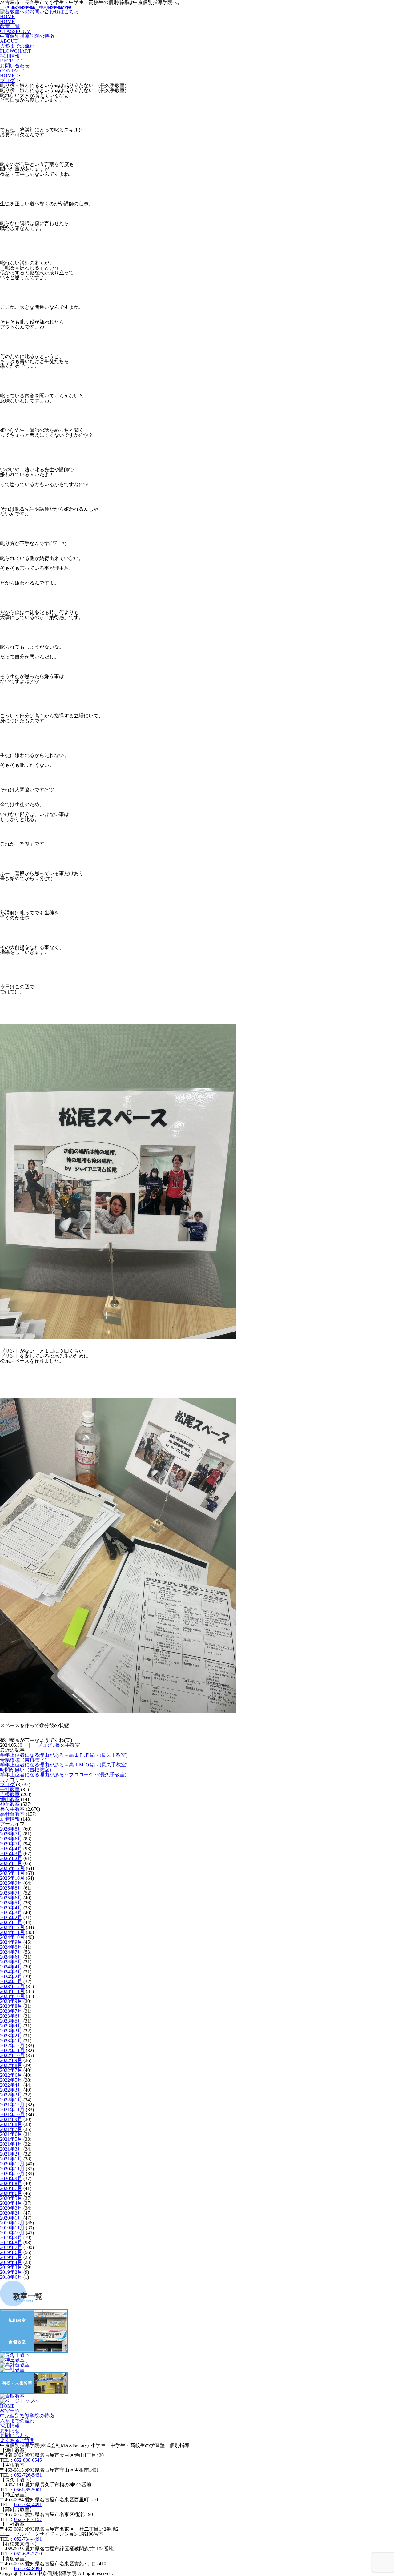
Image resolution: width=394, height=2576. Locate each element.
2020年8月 (11, 2183)
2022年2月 (11, 2095)
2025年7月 (11, 1893)
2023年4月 (11, 2026)
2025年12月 (12, 1868)
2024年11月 (12, 1932)
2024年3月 (11, 1972)
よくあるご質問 (17, 2440)
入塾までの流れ (17, 48)
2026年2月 (11, 1858)
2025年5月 (11, 1903)
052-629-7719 (28, 2554)
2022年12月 (12, 2046)
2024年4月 (11, 1967)
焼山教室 (10, 1799)
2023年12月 (12, 1986)
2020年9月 (11, 2178)
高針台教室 (12, 1814)
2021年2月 (11, 2154)
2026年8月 (11, 1829)
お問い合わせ (15, 68)
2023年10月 (12, 1996)
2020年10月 (12, 2174)
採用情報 (11, 58)
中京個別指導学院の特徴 (27, 39)
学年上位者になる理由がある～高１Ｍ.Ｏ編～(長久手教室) (64, 1765)
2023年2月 (11, 2036)
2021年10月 (12, 2114)
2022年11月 (12, 2050)
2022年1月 (11, 2100)
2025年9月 (11, 1883)
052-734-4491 (28, 2504)
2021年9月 (11, 2119)
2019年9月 (11, 2238)
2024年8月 (11, 1947)
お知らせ (10, 2431)
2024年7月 (11, 1952)
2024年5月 (11, 1962)
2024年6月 (11, 1957)
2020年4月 (11, 2203)
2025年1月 (11, 1922)
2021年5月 (11, 2139)
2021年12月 (12, 2105)
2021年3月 (11, 2149)
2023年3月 (11, 2031)
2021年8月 (11, 2124)
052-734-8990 (28, 2568)
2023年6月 (11, 2016)
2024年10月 (12, 1937)
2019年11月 (12, 2228)
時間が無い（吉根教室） (27, 1770)
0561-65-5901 (28, 2490)
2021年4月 (11, 2144)
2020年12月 (12, 2164)
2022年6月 (11, 2075)
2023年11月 (12, 1991)
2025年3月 (11, 1913)
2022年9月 (11, 2060)
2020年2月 (11, 2213)
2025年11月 (12, 1873)
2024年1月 (11, 1981)
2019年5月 (11, 2257)
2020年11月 (12, 2169)
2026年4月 (11, 1849)
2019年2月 (11, 2272)
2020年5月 (11, 2198)
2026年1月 (11, 1863)
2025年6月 (11, 1898)
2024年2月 (11, 1977)
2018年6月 (11, 2277)
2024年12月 (12, 1927)
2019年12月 (12, 2223)
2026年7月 (11, 1834)
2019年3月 (11, 2267)
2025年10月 (12, 1878)
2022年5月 (11, 2080)
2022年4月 (11, 2085)
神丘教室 (10, 1804)
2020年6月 (11, 2193)
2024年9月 (11, 1942)
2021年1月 (11, 2159)
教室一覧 (15, 29)
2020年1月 (11, 2218)
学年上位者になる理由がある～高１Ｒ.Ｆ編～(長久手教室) (64, 1755)
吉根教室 (10, 1794)
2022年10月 (12, 2055)
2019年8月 (11, 2242)
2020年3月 (11, 2208)
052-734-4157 (28, 2519)
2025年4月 (11, 1908)
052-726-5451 (28, 2475)
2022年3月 (11, 2090)
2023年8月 (11, 2006)
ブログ (7, 80)
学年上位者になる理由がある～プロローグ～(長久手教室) (63, 1775)
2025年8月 (11, 1888)
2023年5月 (11, 2021)
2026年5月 (11, 1844)
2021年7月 (11, 2129)
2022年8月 (11, 2065)
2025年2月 (11, 1917)
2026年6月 (11, 1839)
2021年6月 (11, 2134)
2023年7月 (11, 2011)
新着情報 (10, 1819)
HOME (7, 19)
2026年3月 (11, 1853)
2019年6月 (11, 2252)
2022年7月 (11, 2070)
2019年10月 (12, 2233)
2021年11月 (12, 2110)
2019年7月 (11, 2247)
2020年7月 (11, 2188)
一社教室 (10, 1789)
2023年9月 (11, 2001)
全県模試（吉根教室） (25, 1760)
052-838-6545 (28, 2460)
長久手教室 (68, 1745)
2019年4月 (11, 2262)
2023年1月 (11, 2041)
